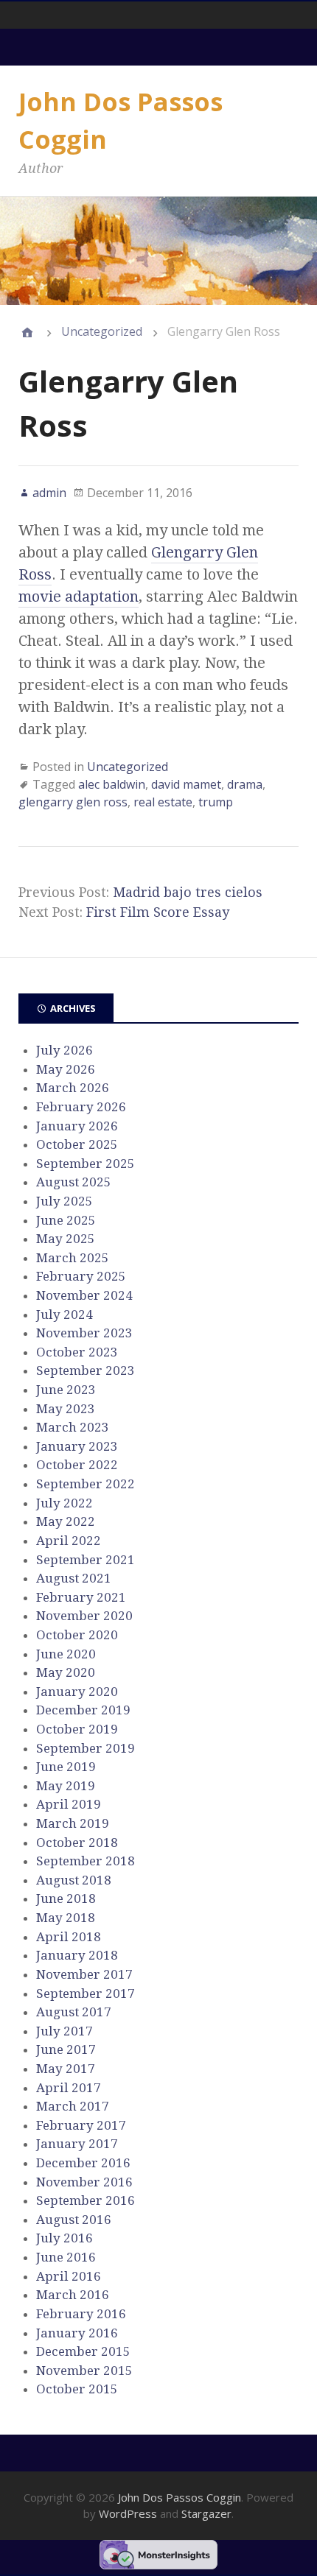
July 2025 (65, 1201)
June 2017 (66, 2049)
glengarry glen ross (73, 802)
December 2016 (83, 2163)
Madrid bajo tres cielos (188, 892)
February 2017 (81, 2125)
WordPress (128, 2513)
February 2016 (81, 2314)
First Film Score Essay (158, 912)
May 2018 (66, 1918)
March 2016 (73, 2295)
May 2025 (66, 1239)
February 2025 (81, 1276)
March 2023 (73, 1427)
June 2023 (66, 1390)
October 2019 (77, 1729)
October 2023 (77, 1352)
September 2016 (86, 2200)
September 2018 (86, 1861)
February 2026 (81, 1107)
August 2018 (74, 1880)
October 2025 (77, 1144)
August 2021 (74, 1578)
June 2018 (66, 1898)
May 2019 (66, 1786)
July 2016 (65, 2238)
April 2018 (69, 1937)
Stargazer (206, 2513)
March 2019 (73, 1823)
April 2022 (69, 1541)
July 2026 (65, 1050)
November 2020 (84, 1616)
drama (245, 784)
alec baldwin (112, 784)
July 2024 (65, 1315)
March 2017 (73, 2106)
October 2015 (77, 2389)
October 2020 (77, 1635)
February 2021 (81, 1597)
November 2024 (84, 1295)
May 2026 (66, 1069)
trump (216, 802)
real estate (163, 802)
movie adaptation (79, 597)
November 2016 (84, 2182)
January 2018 (77, 1955)
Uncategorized (102, 331)
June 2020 (66, 1654)
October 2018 (77, 1843)
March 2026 (73, 1088)
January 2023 (77, 1446)
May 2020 (66, 1672)
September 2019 (86, 1748)
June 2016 (66, 2257)
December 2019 (83, 1710)
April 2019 (69, 1804)
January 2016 (77, 2333)
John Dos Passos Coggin (180, 2497)
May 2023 (66, 1409)
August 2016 (74, 2220)
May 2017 (66, 2069)
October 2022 (77, 1465)
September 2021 (86, 1560)
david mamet (186, 784)
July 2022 (65, 1503)
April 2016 (69, 2276)
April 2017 (69, 2088)
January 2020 (77, 1692)
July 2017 (65, 2031)
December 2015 (83, 2351)
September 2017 (86, 1993)
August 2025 (74, 1182)
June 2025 (66, 1220)
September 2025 (86, 1164)
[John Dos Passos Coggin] (27, 332)
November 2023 (84, 1333)
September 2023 (86, 1370)
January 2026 (77, 1126)
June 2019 (66, 1767)
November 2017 (84, 1974)
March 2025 (73, 1258)
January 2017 (77, 2144)
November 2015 (84, 2371)
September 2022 (86, 1484)
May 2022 (66, 1521)
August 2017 (74, 2012)
